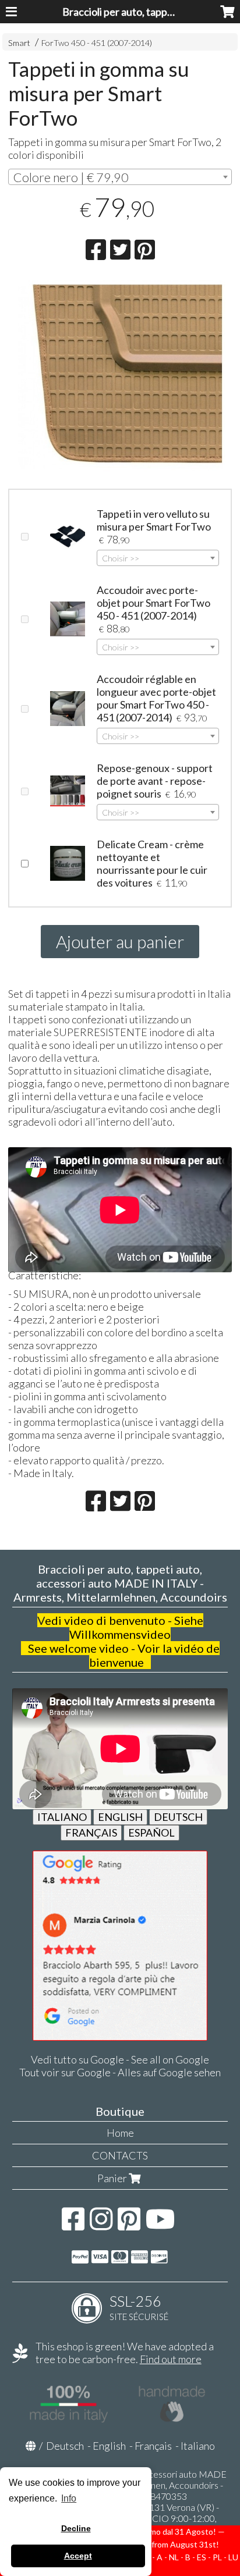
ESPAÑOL (151, 1833)
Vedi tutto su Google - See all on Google (120, 2059)
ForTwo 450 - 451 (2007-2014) (97, 43)
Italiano (198, 2446)
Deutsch (65, 2446)
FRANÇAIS (91, 1833)
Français (153, 2446)
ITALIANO (62, 1817)
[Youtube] (160, 2225)
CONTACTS (120, 2155)
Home (120, 2133)
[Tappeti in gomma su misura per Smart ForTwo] (120, 376)
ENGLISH (120, 1817)
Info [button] (69, 2498)
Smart (19, 43)
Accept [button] (78, 2556)
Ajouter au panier (120, 941)
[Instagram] (101, 2225)
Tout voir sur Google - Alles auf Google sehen (120, 2072)
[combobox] (120, 177)
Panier (113, 2178)
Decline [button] (76, 2528)
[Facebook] (73, 2225)
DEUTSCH (178, 1817)
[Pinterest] (129, 2225)
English (109, 2446)
